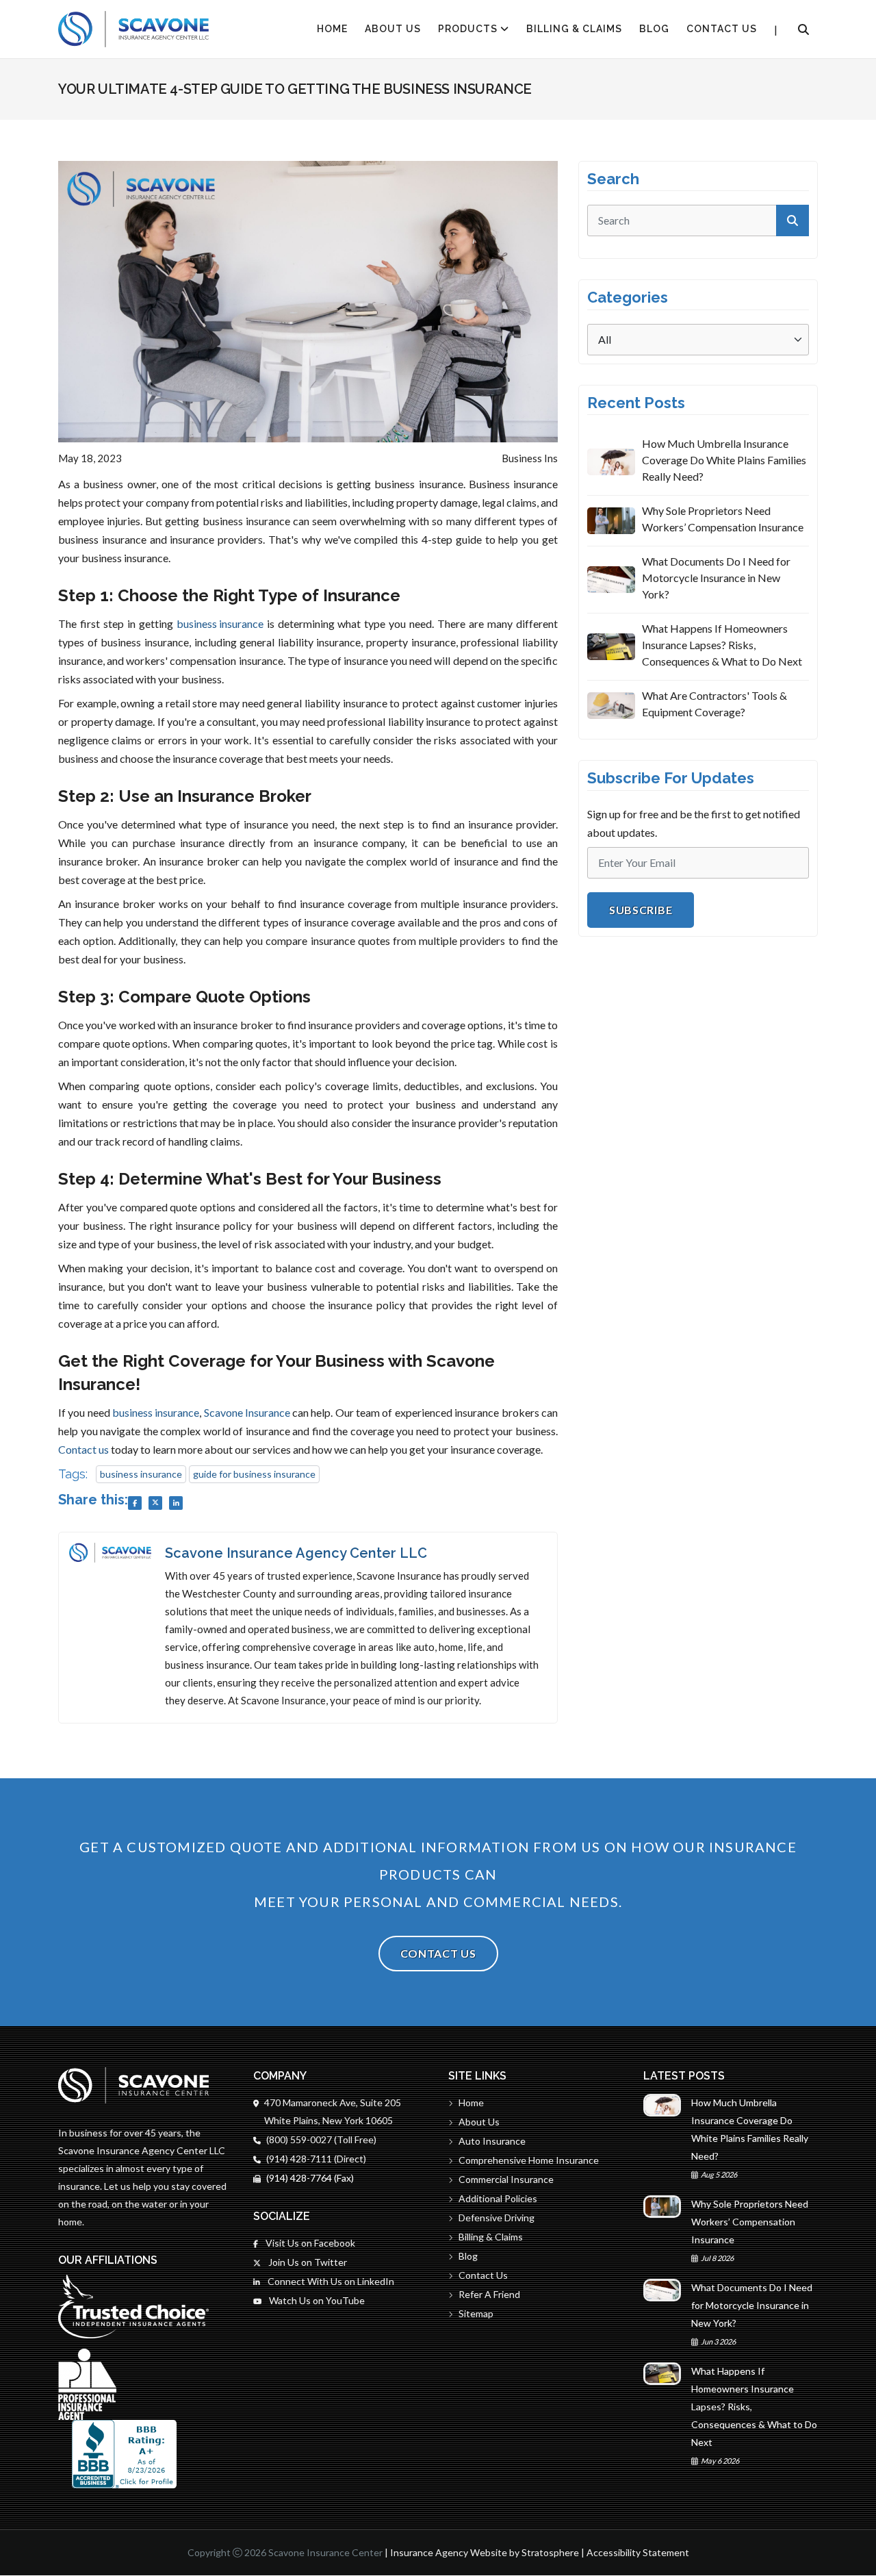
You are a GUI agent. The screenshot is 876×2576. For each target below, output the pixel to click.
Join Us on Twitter (307, 2262)
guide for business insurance (254, 1474)
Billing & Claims (574, 29)
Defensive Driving (497, 2218)
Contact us (83, 1449)
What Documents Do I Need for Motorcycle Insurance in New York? (716, 578)
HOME (332, 29)
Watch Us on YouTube (316, 2300)
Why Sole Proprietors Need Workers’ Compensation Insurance (723, 519)
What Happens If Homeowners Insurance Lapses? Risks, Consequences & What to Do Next (722, 645)
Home (471, 2103)
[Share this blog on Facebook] (135, 1503)
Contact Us (722, 29)
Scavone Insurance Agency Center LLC (296, 1553)
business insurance (220, 623)
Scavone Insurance (247, 1412)
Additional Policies (498, 2198)
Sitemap (476, 2313)
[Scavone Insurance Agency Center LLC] (133, 29)
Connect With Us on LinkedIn (330, 2281)
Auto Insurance (492, 2141)
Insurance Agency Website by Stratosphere (485, 2552)
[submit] (793, 220)
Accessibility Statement (638, 2552)
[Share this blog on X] (155, 1503)
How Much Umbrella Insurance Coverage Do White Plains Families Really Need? (724, 460)
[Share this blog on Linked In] (176, 1503)
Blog (654, 29)
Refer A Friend (489, 2294)
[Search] (803, 29)
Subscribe (641, 910)
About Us (393, 29)
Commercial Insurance (506, 2179)
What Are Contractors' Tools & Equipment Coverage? (714, 704)
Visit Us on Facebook (309, 2243)
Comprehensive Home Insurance (529, 2160)
